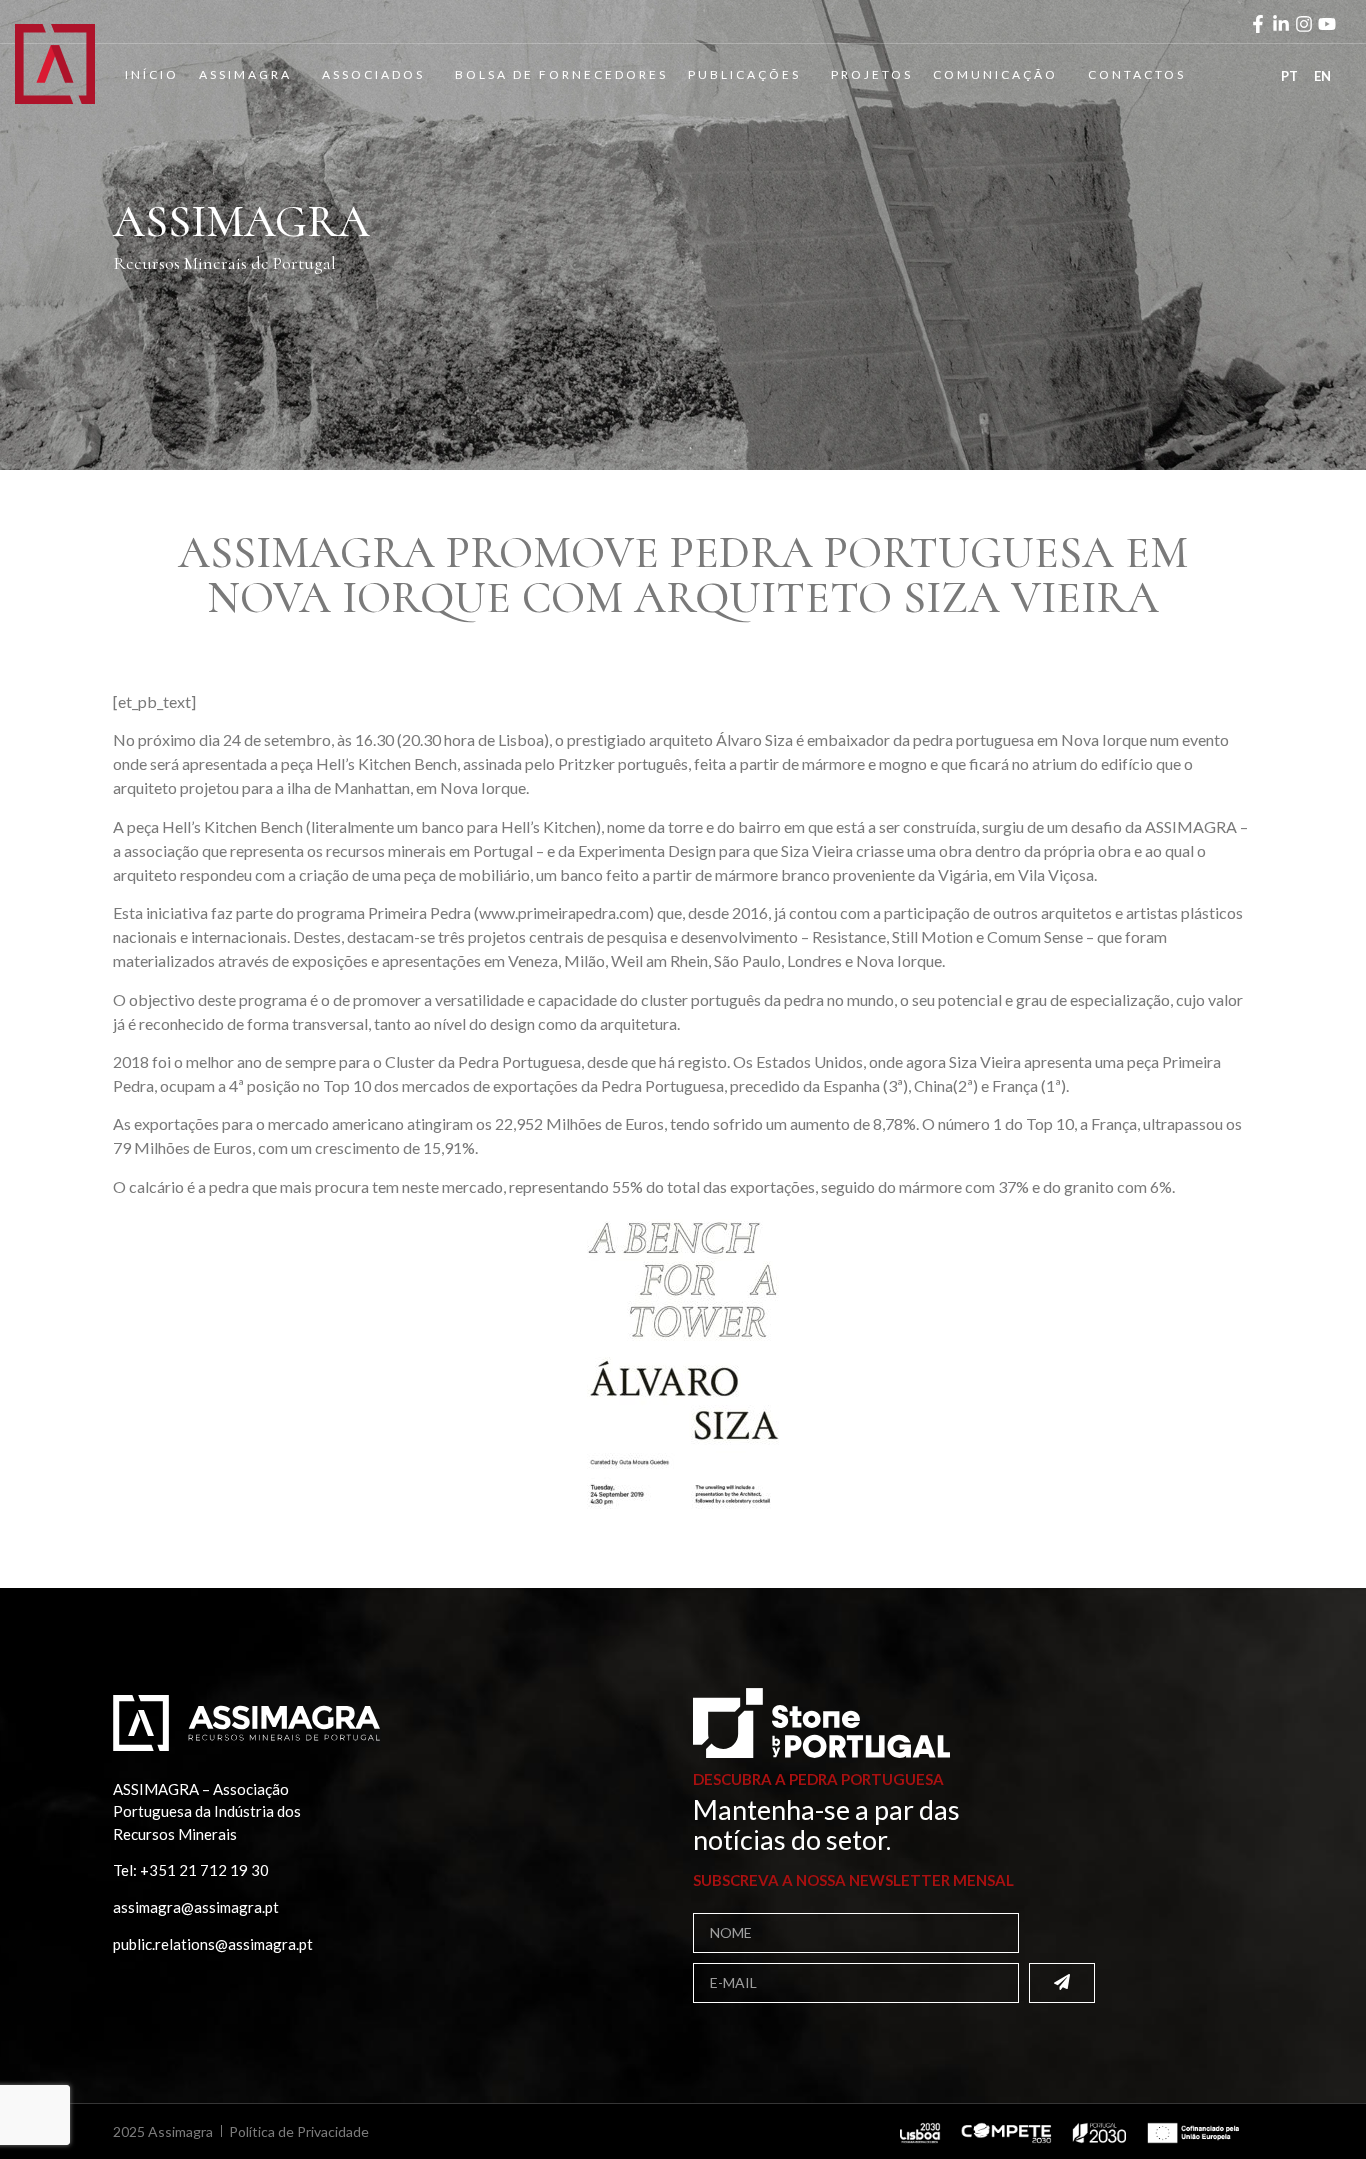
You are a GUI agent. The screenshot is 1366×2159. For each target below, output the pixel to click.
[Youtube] (1327, 24)
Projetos (872, 74)
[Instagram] (1304, 24)
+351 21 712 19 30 (204, 1870)
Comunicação (995, 74)
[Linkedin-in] (1281, 24)
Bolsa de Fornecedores (561, 74)
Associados (373, 74)
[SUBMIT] (1062, 1983)
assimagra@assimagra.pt (196, 1907)
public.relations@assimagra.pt (213, 1944)
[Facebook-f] (1258, 24)
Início (152, 74)
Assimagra (245, 74)
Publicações (744, 74)
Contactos (1137, 74)
